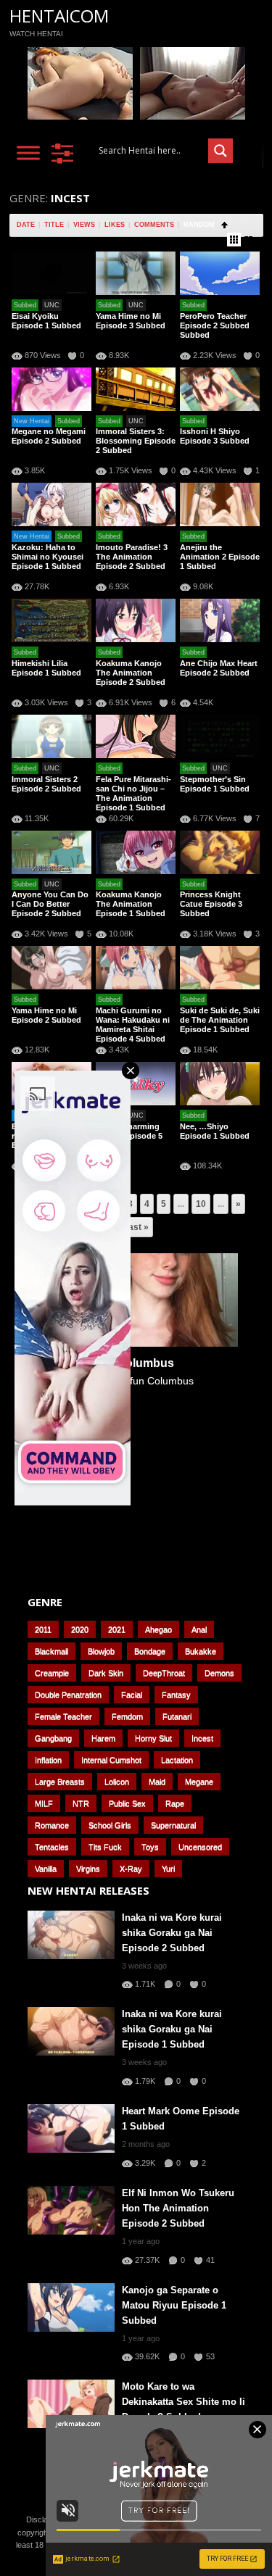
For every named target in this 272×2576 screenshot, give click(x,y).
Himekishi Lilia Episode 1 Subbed (46, 668)
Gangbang (53, 1738)
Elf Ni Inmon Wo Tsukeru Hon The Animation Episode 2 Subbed (178, 2208)
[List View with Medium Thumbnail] (248, 240)
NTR (81, 1803)
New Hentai (32, 421)
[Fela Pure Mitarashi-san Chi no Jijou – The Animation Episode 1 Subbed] (136, 736)
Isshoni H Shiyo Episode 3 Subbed (215, 436)
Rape (175, 1803)
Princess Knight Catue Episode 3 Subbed (211, 904)
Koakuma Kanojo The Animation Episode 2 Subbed (131, 673)
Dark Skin (106, 1673)
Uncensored (200, 1847)
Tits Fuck (105, 1847)
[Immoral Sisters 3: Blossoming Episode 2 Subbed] (136, 389)
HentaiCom (59, 16)
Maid (157, 1782)
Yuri (168, 1869)
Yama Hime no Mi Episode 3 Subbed (131, 321)
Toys (150, 1847)
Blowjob (101, 1651)
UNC (52, 305)
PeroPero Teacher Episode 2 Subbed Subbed (215, 325)
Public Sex (127, 1803)
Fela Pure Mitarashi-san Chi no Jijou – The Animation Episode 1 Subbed (133, 793)
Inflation (48, 1760)
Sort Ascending (224, 225)
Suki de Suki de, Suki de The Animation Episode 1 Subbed (220, 1020)
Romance (52, 1825)
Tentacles (52, 1847)
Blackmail (51, 1651)
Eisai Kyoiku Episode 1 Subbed (46, 321)
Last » (136, 1227)
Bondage (150, 1651)
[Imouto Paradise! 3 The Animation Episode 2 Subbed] (136, 504)
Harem (103, 1738)
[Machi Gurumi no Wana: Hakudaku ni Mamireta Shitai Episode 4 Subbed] (136, 968)
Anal (199, 1629)
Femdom (127, 1716)
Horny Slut (153, 1738)
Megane (199, 1782)
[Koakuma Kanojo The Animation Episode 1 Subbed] (136, 852)
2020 (80, 1629)
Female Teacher (63, 1716)
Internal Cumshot (111, 1760)
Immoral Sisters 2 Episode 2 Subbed (46, 784)
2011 (43, 1629)
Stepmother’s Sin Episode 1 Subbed (215, 784)
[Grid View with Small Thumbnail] (234, 240)
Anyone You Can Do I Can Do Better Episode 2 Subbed (50, 904)
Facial (132, 1695)
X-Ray (131, 1869)
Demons (219, 1673)
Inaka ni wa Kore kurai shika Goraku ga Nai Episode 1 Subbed (172, 2029)
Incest (202, 1738)
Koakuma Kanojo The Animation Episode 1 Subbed (131, 904)
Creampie (52, 1673)
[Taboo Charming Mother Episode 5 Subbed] (136, 1084)
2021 (117, 1629)
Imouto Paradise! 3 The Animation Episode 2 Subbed (132, 557)
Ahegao (158, 1629)
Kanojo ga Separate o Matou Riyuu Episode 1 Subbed (174, 2305)
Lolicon (117, 1782)
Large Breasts (60, 1782)
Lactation (177, 1760)
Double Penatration (68, 1695)
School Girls (110, 1825)
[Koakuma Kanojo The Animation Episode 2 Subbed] (136, 620)
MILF (44, 1803)
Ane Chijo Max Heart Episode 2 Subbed (219, 668)
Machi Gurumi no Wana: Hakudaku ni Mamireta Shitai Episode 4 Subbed (133, 1025)
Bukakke (201, 1651)
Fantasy (176, 1695)
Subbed (25, 305)
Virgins (88, 1869)
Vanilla (46, 1869)
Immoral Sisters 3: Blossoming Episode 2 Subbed (136, 441)
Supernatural (173, 1825)
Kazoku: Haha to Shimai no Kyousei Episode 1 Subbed (48, 557)
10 (201, 1204)
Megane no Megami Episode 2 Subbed (49, 436)
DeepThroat (164, 1673)
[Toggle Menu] (28, 153)
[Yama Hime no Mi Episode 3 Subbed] (136, 273)
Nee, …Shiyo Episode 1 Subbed (215, 1131)
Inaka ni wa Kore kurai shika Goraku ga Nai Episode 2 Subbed (172, 1933)
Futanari (177, 1716)
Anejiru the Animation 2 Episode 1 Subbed (220, 557)
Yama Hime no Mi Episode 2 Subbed (46, 1015)
